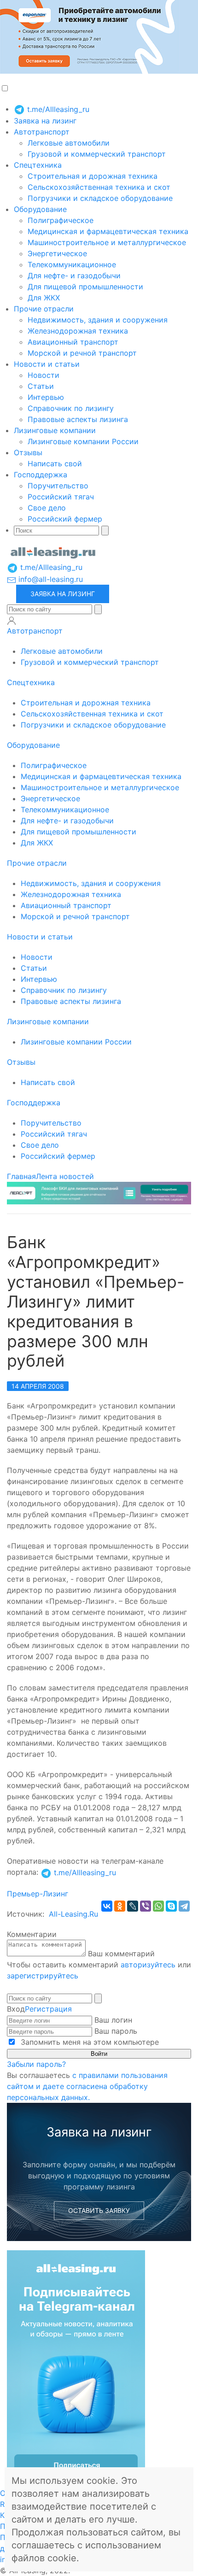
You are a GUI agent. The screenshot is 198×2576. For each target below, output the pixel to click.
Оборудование (40, 209)
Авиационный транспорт (73, 342)
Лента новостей (65, 1176)
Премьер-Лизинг (38, 1894)
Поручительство (58, 486)
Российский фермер (65, 519)
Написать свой (55, 464)
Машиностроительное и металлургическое (107, 242)
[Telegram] (184, 1906)
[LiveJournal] (133, 1906)
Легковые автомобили (69, 143)
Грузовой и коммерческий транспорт (97, 154)
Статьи (41, 386)
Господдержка (41, 475)
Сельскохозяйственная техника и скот (99, 187)
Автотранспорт (42, 132)
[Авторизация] (12, 621)
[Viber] (146, 1906)
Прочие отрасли (44, 309)
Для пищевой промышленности (85, 287)
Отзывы (28, 452)
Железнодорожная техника (78, 331)
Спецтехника (38, 165)
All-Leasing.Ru (73, 1914)
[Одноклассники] (120, 1906)
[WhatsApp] (158, 1906)
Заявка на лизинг (45, 121)
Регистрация (48, 2009)
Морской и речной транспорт (82, 353)
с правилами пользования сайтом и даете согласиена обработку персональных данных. (87, 2086)
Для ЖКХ (44, 298)
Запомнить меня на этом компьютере (89, 2042)
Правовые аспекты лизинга (78, 419)
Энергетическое (57, 253)
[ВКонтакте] (107, 1906)
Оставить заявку (99, 2210)
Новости (44, 375)
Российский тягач (61, 497)
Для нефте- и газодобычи (74, 276)
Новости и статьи (47, 364)
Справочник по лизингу (71, 408)
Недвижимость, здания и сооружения (98, 320)
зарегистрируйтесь (43, 1976)
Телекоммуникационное (72, 264)
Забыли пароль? (36, 2064)
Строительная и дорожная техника (93, 176)
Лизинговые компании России (83, 441)
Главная (21, 1176)
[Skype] (171, 1906)
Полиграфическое (61, 220)
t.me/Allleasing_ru (57, 109)
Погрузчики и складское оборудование (100, 198)
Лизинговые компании (55, 430)
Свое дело (47, 508)
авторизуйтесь (148, 1965)
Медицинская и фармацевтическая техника (108, 231)
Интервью (46, 397)
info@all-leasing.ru (49, 579)
